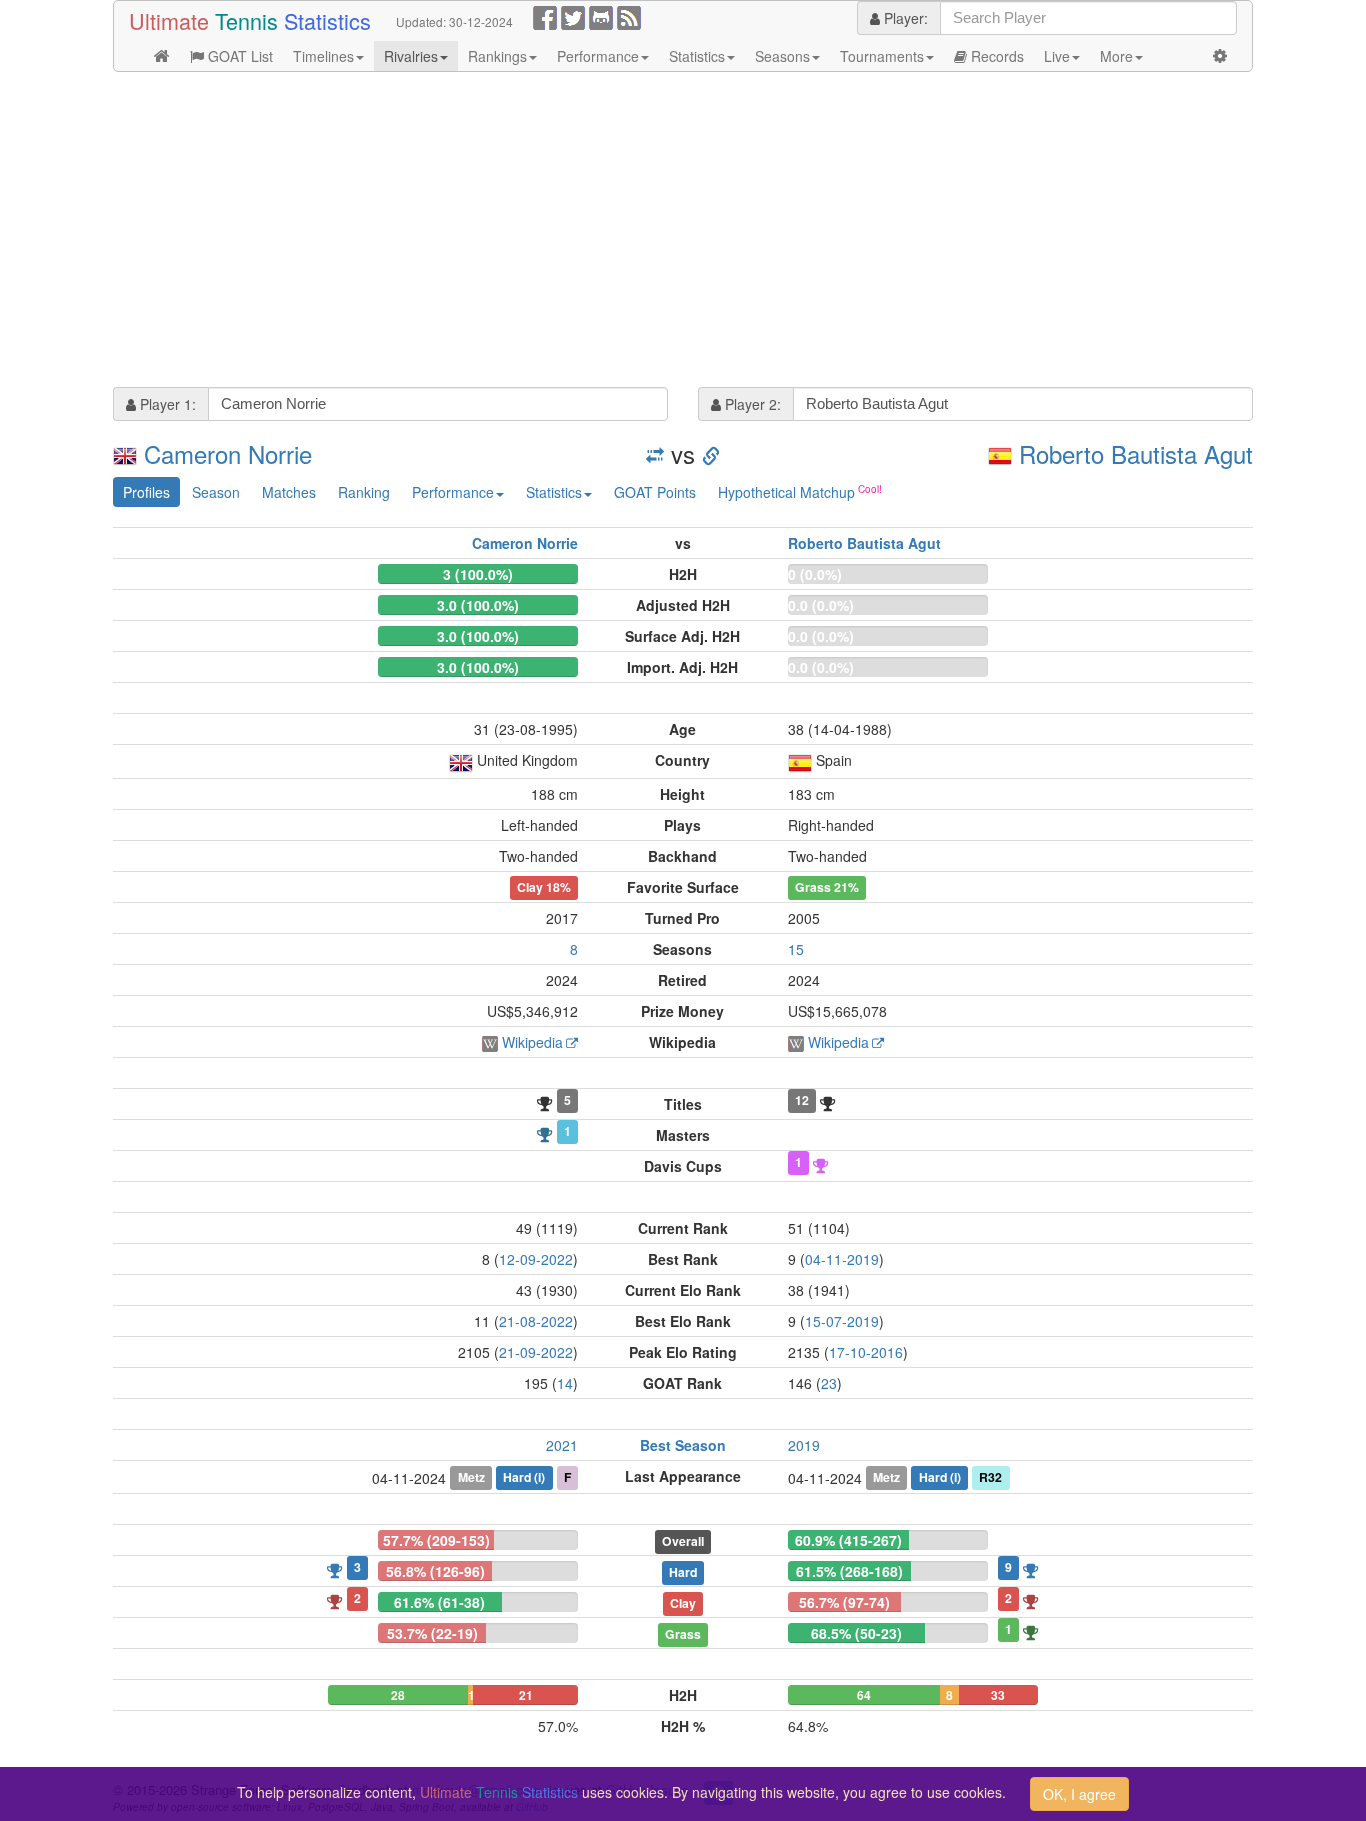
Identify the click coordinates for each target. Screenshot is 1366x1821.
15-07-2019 (842, 1321)
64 (864, 1695)
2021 (562, 1445)
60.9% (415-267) (848, 1540)
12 (802, 1100)
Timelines (323, 56)
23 (829, 1383)
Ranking (364, 492)
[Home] (162, 56)
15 (796, 949)
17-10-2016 (866, 1352)
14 (565, 1383)
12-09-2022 (536, 1259)
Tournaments (882, 56)
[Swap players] (655, 453)
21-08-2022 (536, 1321)
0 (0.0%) (815, 574)
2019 (804, 1445)
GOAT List (238, 56)
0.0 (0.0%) (821, 605)
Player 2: (751, 404)
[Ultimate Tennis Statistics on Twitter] (573, 16)
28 (398, 1695)
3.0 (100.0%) (478, 605)
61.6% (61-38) (439, 1602)
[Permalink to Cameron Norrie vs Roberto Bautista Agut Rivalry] (711, 453)
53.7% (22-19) (432, 1633)
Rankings (497, 56)
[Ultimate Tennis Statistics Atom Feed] (629, 16)
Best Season (683, 1445)
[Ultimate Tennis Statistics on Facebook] (545, 16)
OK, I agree (1079, 1794)
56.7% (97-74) (844, 1602)
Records (995, 56)
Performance (598, 56)
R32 (990, 1477)
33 (998, 1695)
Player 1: (166, 404)
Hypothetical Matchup (786, 492)
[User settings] (1220, 56)
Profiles (146, 492)
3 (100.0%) (478, 574)
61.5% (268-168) (849, 1571)
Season (216, 492)
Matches (289, 492)
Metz (471, 1477)
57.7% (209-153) (436, 1540)
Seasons (782, 56)
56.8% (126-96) (435, 1571)
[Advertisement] (683, 232)
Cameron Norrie (228, 453)
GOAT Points (655, 492)
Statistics (697, 56)
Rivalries (411, 56)
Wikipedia (532, 1042)
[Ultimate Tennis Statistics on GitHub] (601, 16)
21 (526, 1695)
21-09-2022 (536, 1352)
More (1116, 56)
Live (1057, 56)
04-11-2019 (842, 1259)
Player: (904, 18)
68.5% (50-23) (856, 1633)
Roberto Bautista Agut (1136, 453)
